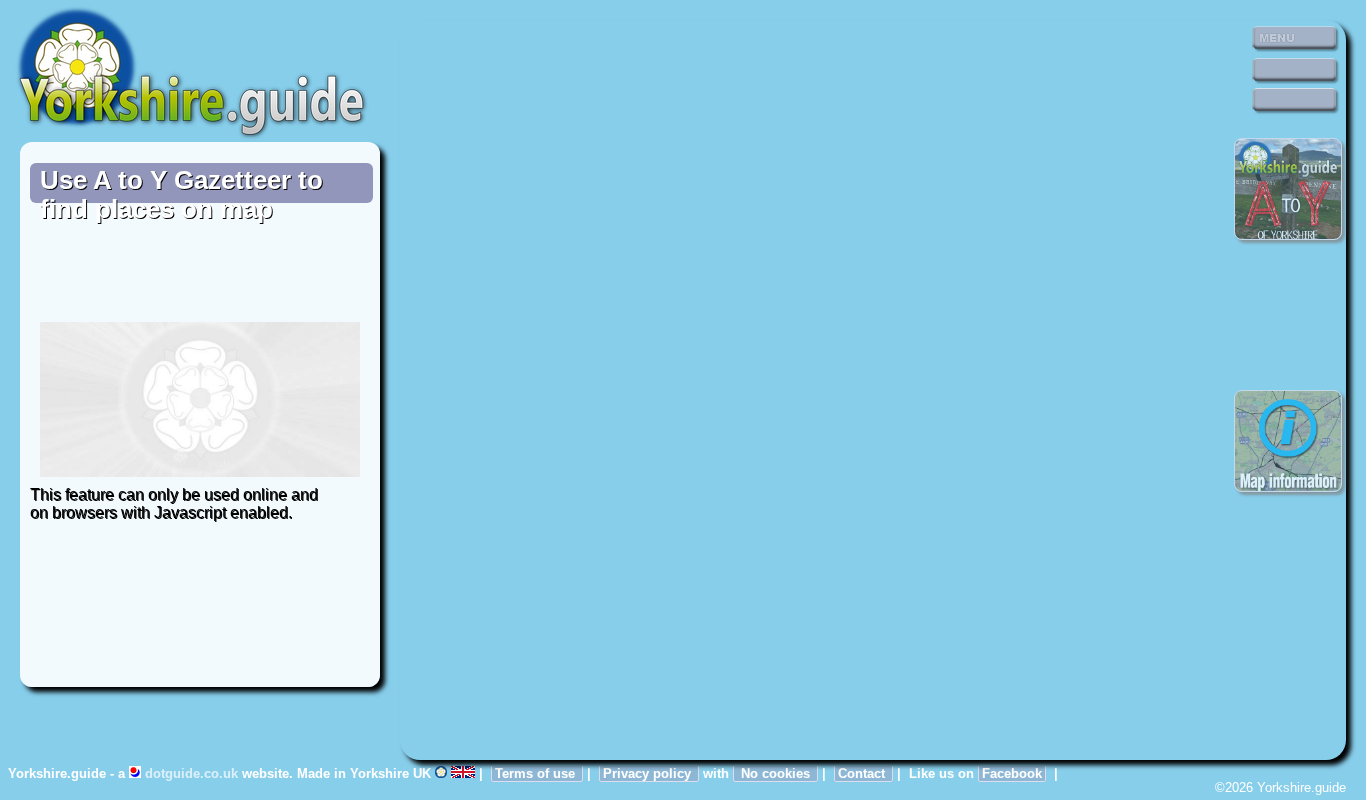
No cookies (775, 773)
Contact (863, 773)
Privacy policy (649, 773)
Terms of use (537, 773)
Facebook (1012, 773)
